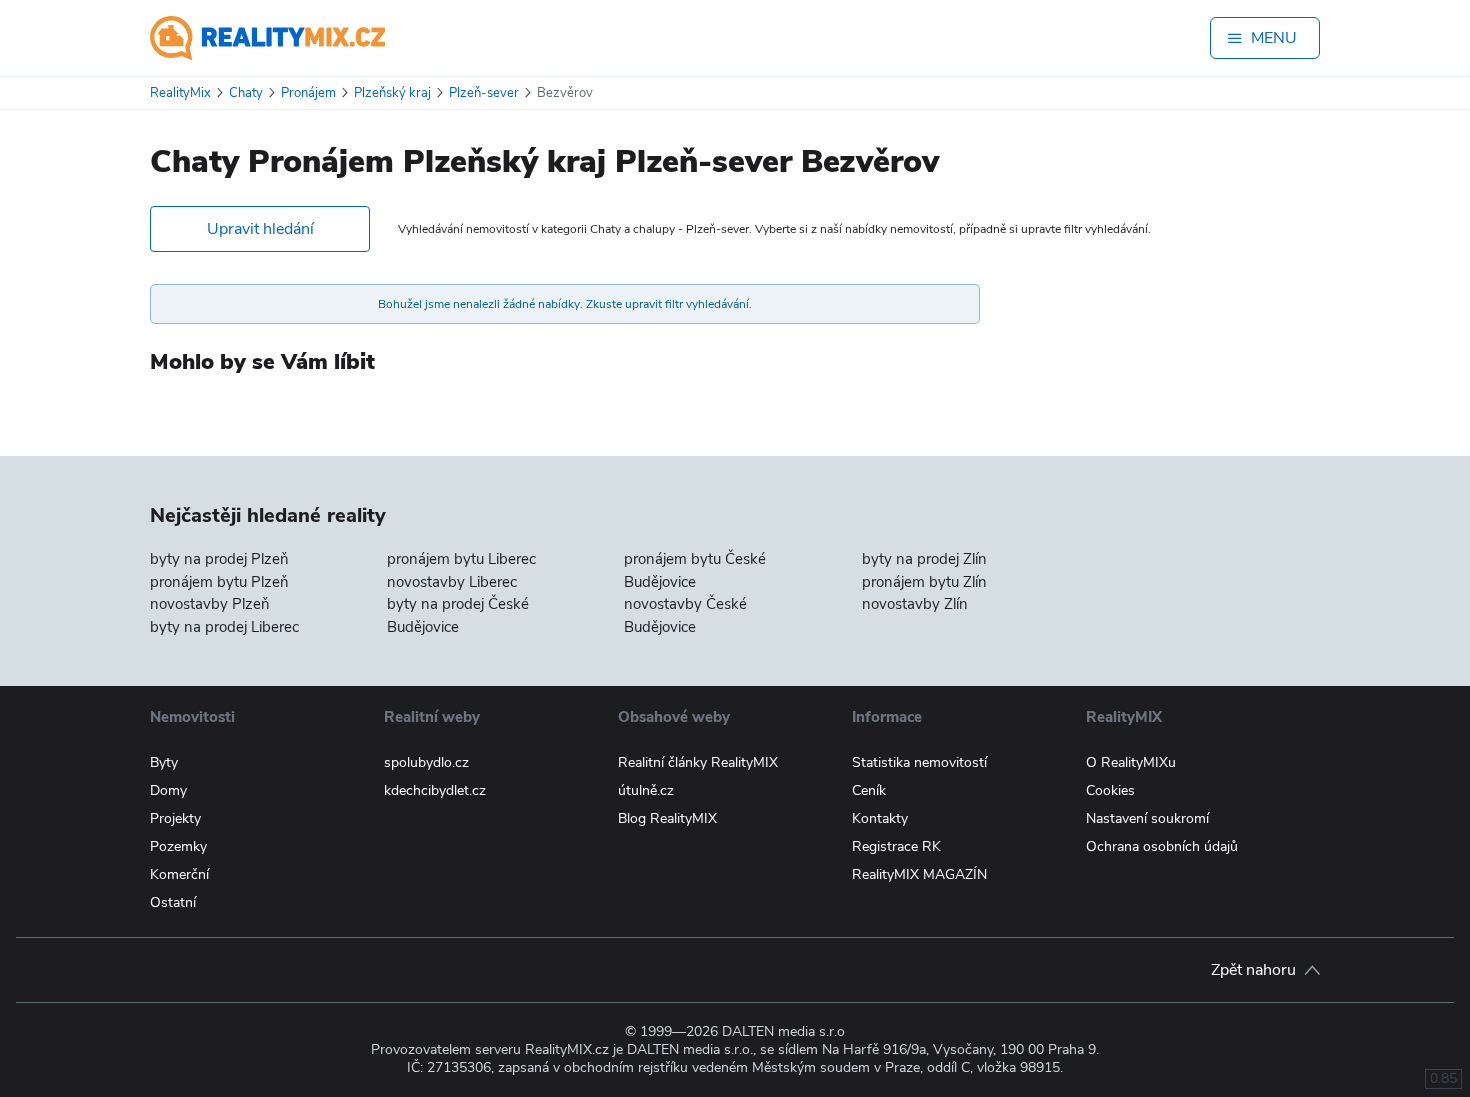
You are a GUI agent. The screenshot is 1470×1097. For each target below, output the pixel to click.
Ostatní (173, 902)
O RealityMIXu (1131, 762)
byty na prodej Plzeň (219, 559)
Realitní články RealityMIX (698, 762)
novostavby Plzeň (210, 604)
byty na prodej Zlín (924, 559)
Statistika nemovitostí (919, 762)
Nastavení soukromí (1147, 818)
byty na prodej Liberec (224, 627)
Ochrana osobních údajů (1162, 846)
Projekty (175, 818)
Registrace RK (896, 846)
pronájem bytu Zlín (924, 582)
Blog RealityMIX (667, 818)
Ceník (869, 790)
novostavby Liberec (452, 582)
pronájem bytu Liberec (461, 559)
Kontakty (880, 818)
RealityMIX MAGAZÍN (919, 874)
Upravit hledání (260, 229)
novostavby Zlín (915, 604)
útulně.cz (646, 790)
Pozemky (178, 846)
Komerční (179, 874)
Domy (168, 790)
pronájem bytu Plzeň (219, 582)
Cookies (1110, 790)
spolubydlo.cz (426, 762)
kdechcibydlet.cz (435, 790)
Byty (164, 762)
